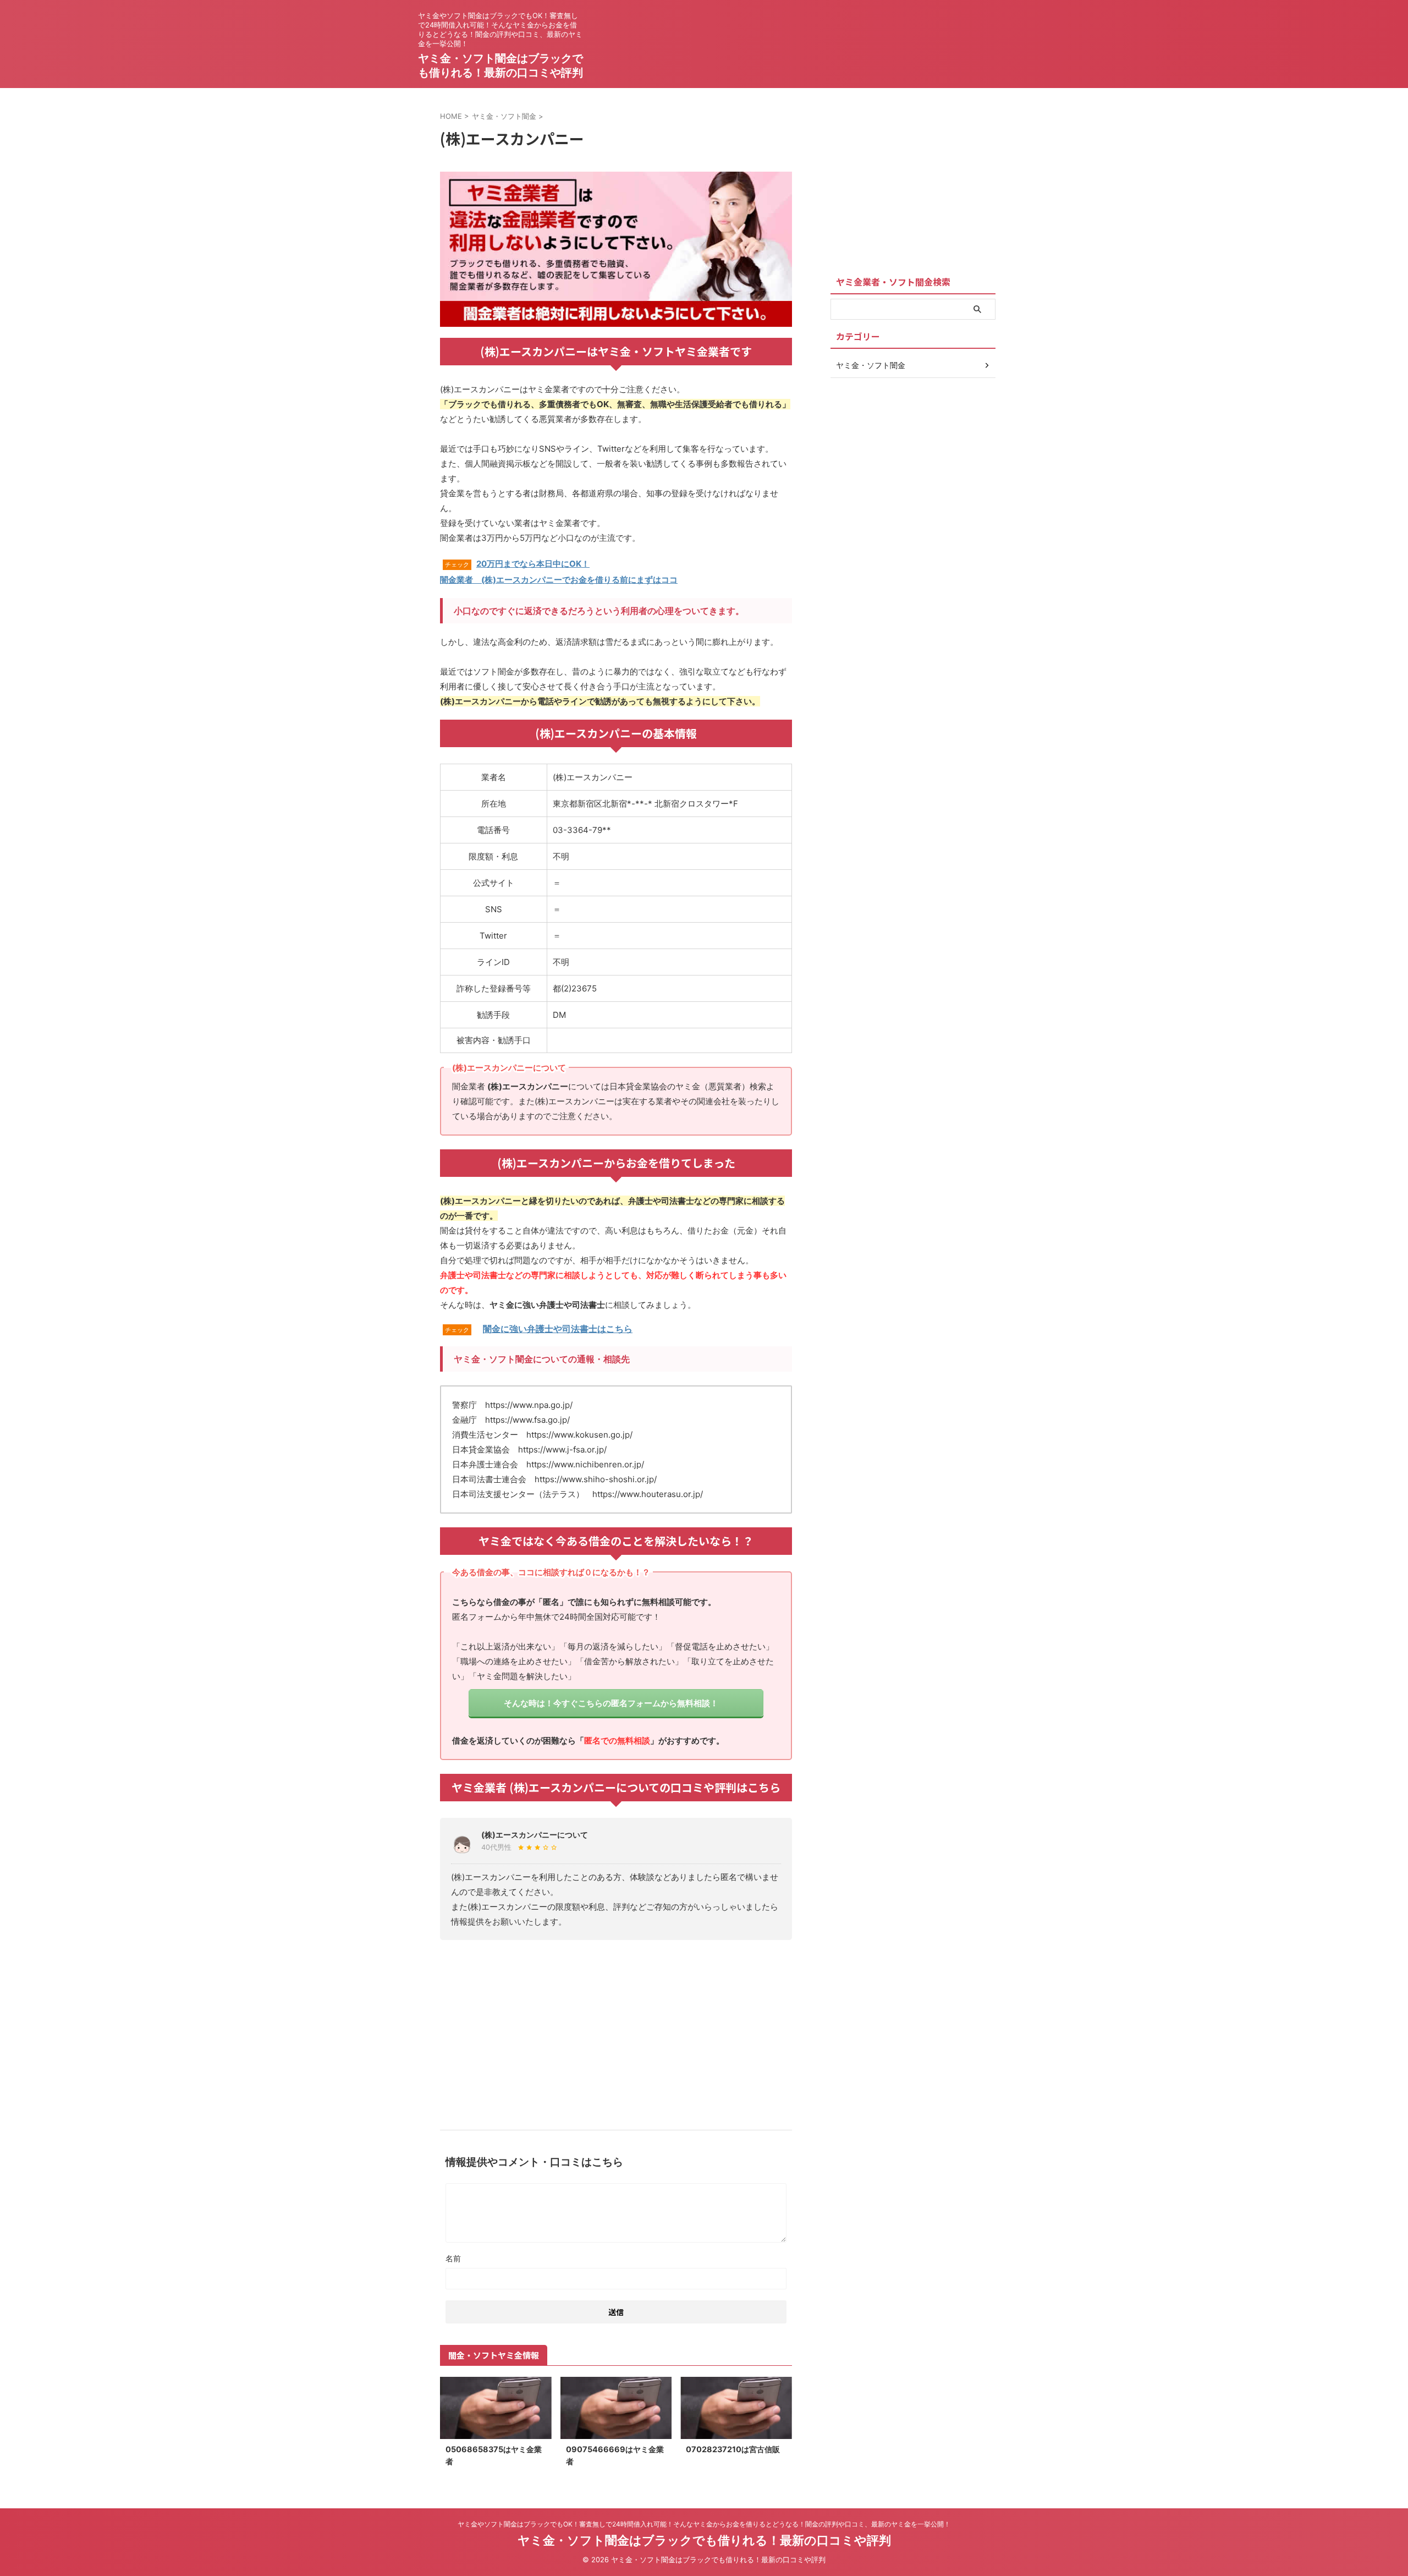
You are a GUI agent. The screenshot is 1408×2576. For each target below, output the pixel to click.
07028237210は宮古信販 (733, 2449)
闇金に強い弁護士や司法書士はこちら (558, 1329)
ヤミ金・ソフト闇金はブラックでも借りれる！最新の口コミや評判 (704, 2540)
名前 (453, 2258)
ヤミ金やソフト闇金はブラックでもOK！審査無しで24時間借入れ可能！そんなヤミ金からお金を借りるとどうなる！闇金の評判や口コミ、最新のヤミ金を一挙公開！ (704, 2524)
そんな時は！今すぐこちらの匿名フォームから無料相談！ (611, 1703)
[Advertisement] (616, 2031)
